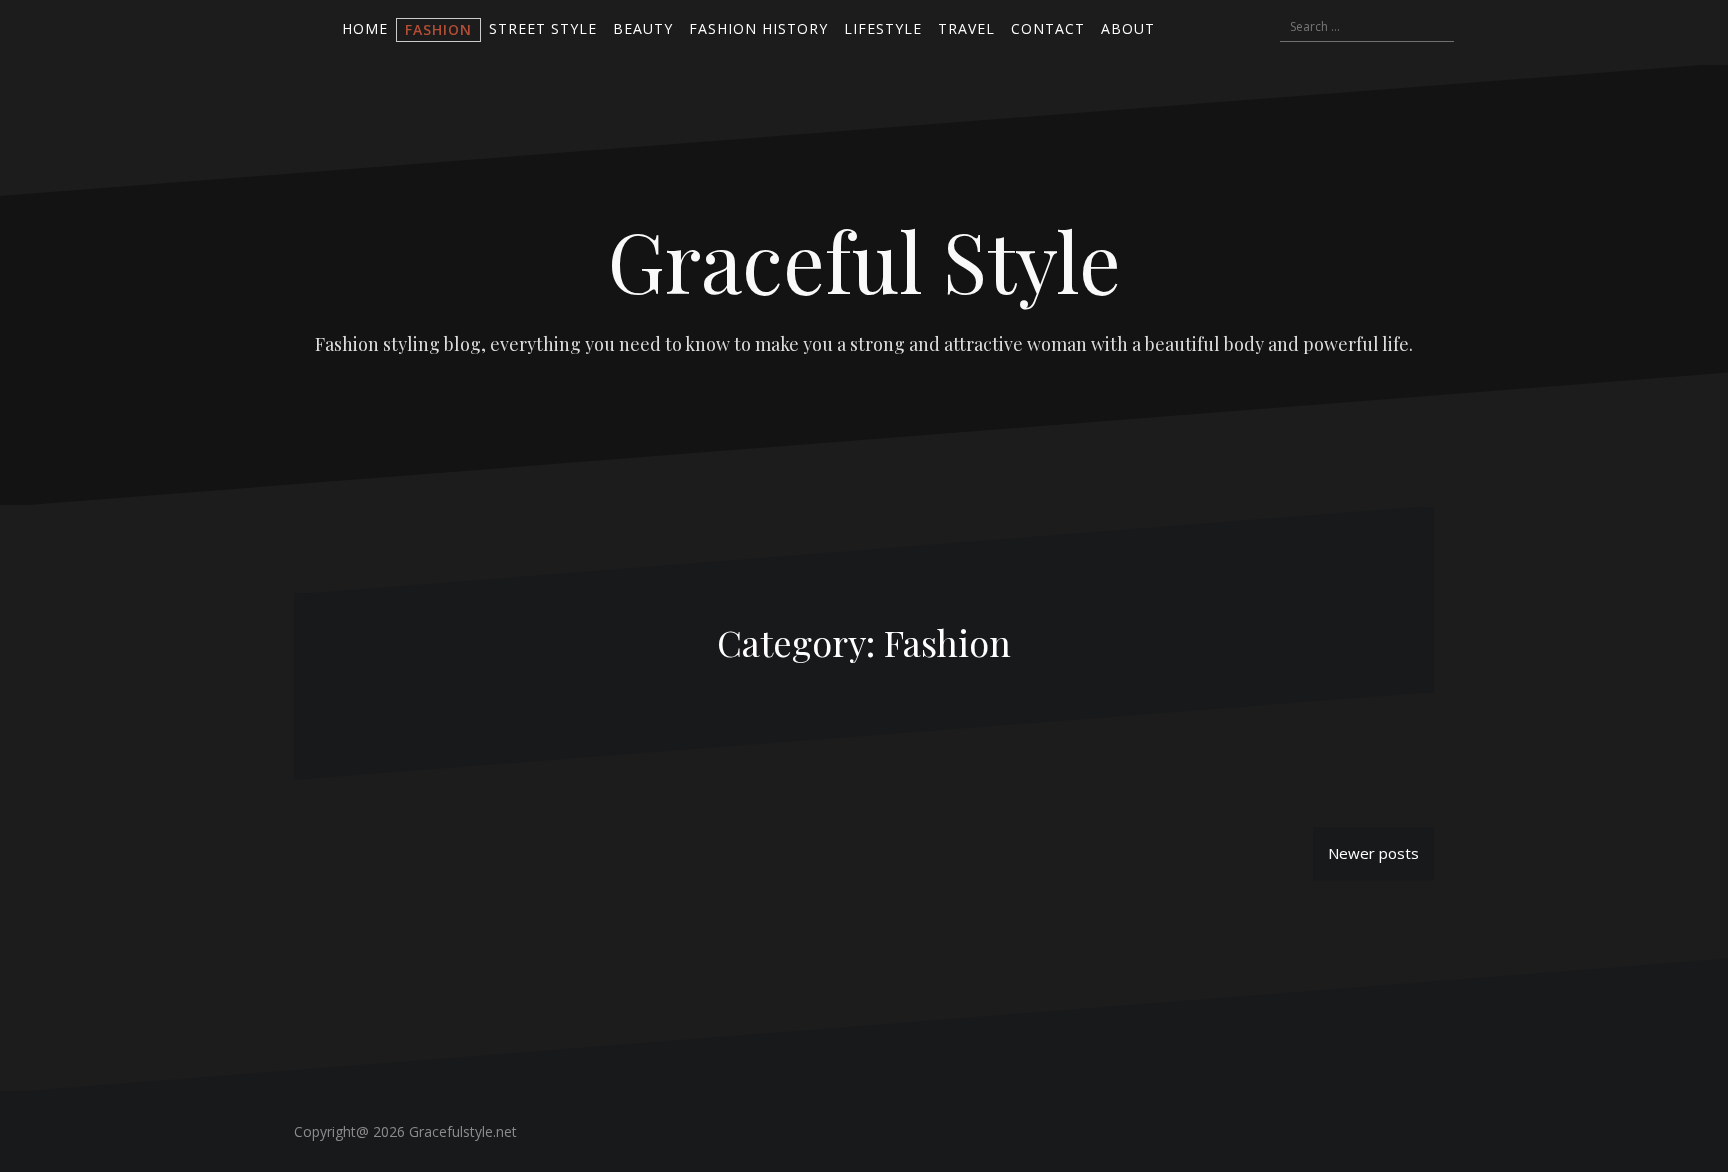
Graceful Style (864, 260)
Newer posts (1373, 853)
